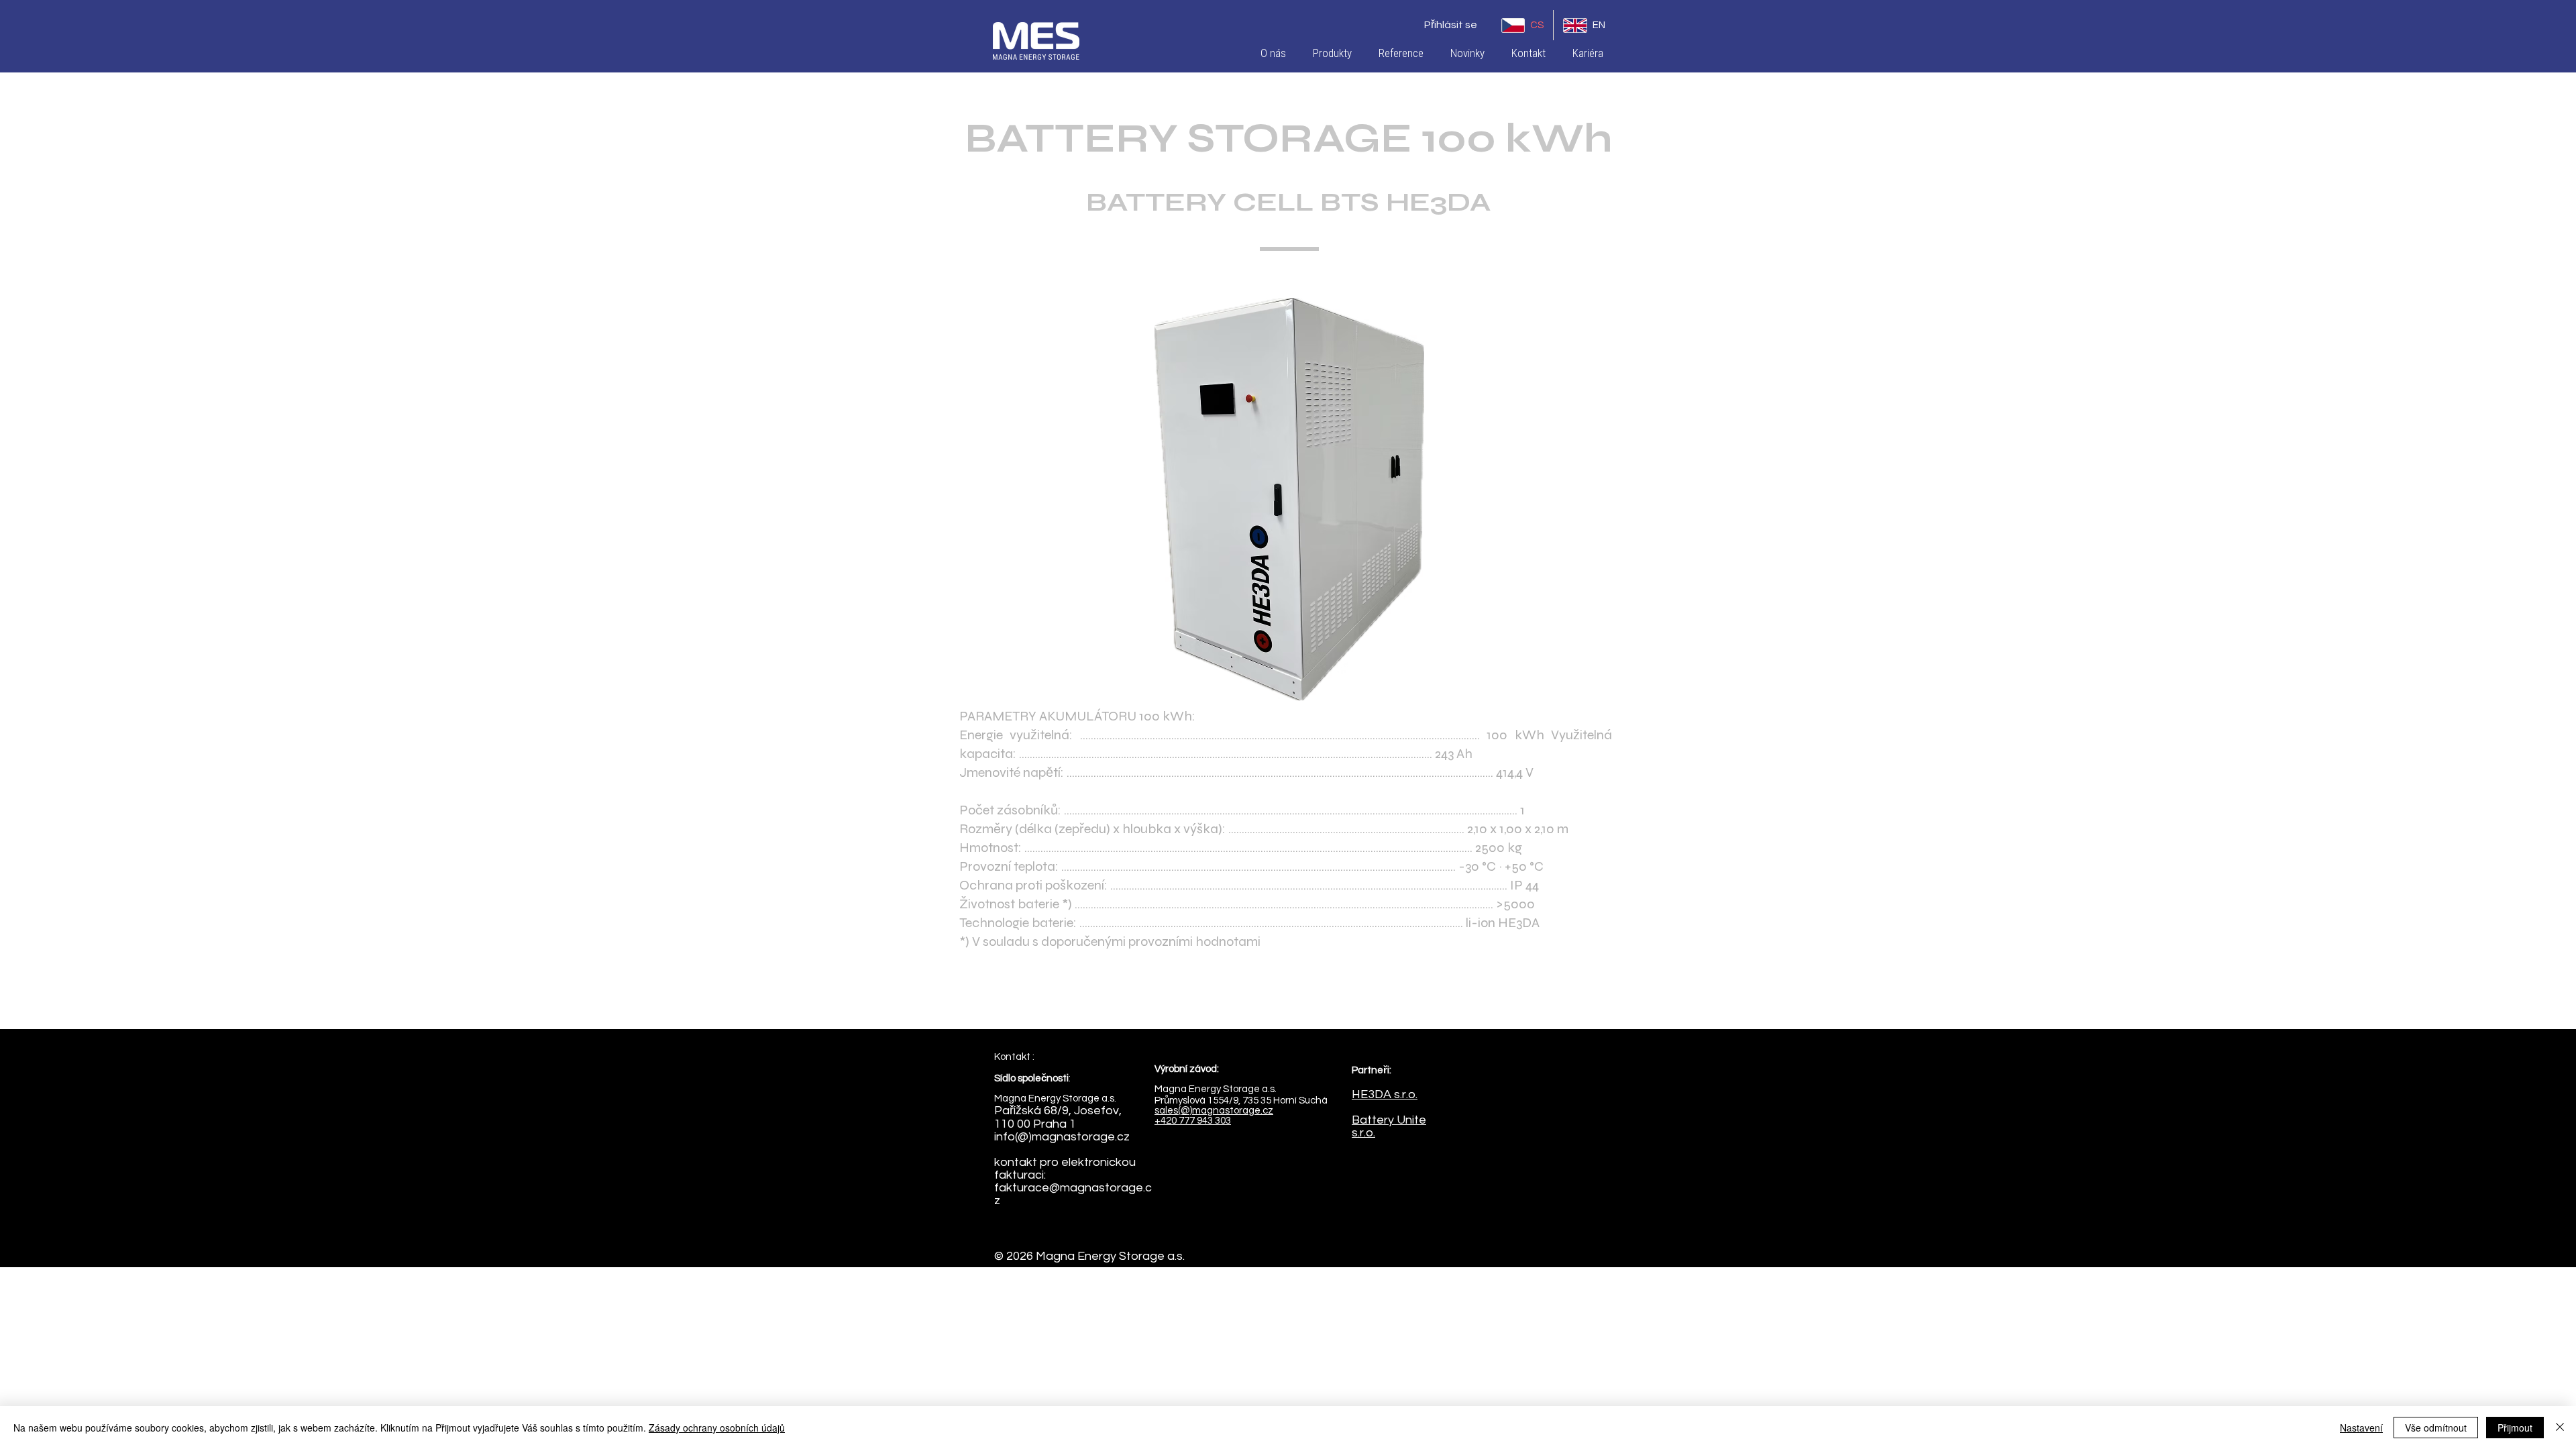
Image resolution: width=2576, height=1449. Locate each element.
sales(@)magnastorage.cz (1214, 1111)
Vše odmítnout (2436, 1428)
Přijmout (2515, 1428)
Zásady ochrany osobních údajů (717, 1428)
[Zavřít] (2560, 1428)
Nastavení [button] (2361, 1428)
